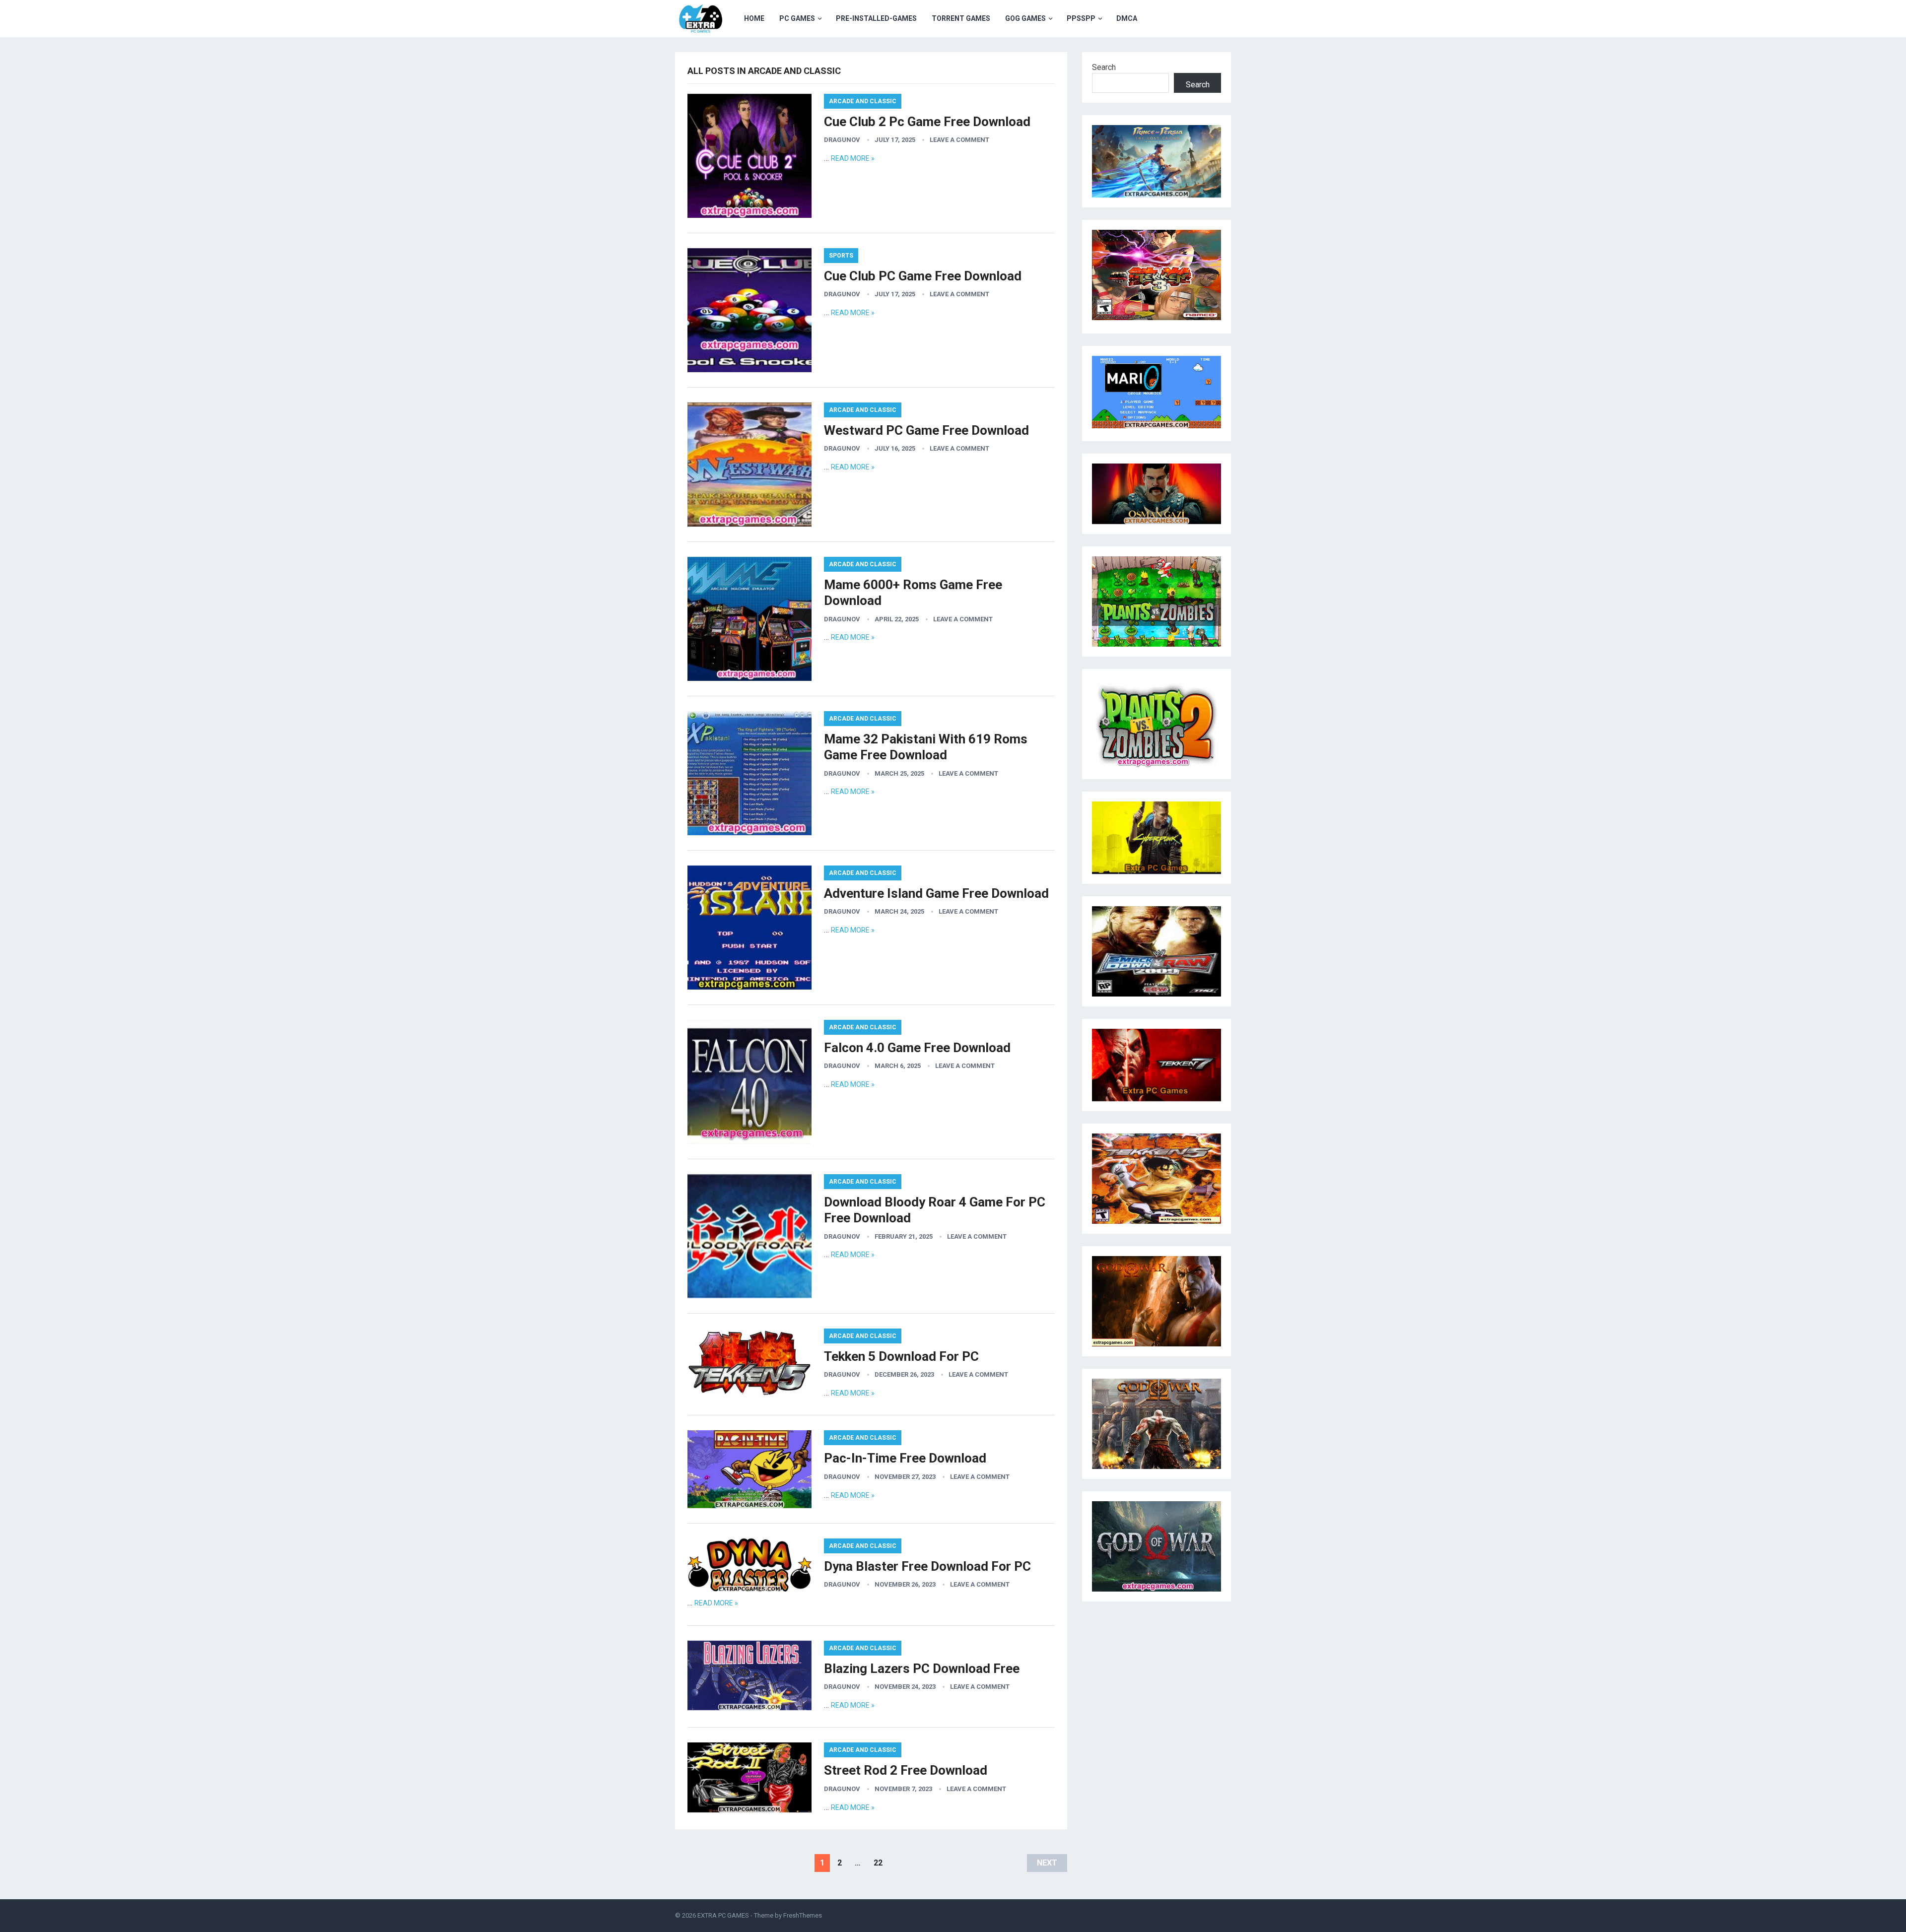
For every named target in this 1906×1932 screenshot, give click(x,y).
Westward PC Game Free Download (926, 430)
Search (1104, 67)
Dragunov (842, 140)
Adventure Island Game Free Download (936, 893)
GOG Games (1025, 18)
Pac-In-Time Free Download (905, 1458)
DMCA (1127, 18)
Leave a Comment (959, 140)
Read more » (853, 158)
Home (754, 18)
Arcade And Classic (863, 101)
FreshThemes (803, 1915)
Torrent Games (961, 18)
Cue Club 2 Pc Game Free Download (927, 122)
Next (1047, 1863)
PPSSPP (1081, 18)
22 (878, 1863)
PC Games (797, 18)
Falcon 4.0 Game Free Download (917, 1048)
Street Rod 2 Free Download (906, 1770)
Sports (841, 256)
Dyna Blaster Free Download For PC (927, 1566)
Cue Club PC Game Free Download (923, 276)
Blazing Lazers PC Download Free (922, 1668)
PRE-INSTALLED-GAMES (876, 18)
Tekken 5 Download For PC (901, 1356)
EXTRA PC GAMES (723, 1915)
